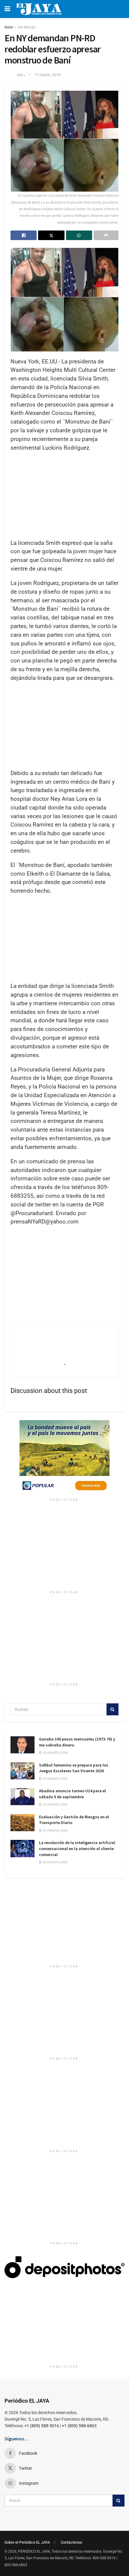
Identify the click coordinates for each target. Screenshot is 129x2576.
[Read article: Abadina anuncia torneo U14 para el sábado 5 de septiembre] (22, 1797)
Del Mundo (27, 27)
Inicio (9, 27)
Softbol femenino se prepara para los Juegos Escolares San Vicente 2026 (74, 1768)
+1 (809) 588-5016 (42, 2426)
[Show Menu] (7, 9)
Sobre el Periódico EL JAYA (27, 2542)
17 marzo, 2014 (47, 75)
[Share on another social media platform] (106, 235)
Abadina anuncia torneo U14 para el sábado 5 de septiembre (72, 1794)
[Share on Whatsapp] (79, 235)
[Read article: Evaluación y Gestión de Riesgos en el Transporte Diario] (22, 1823)
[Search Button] (112, 1709)
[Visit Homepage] (39, 9)
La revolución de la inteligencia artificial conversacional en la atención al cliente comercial (77, 1848)
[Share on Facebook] (24, 235)
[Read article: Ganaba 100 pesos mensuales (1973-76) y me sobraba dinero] (22, 1745)
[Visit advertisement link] (64, 1458)
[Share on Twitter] (51, 235)
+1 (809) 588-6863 (79, 2426)
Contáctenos (71, 2542)
